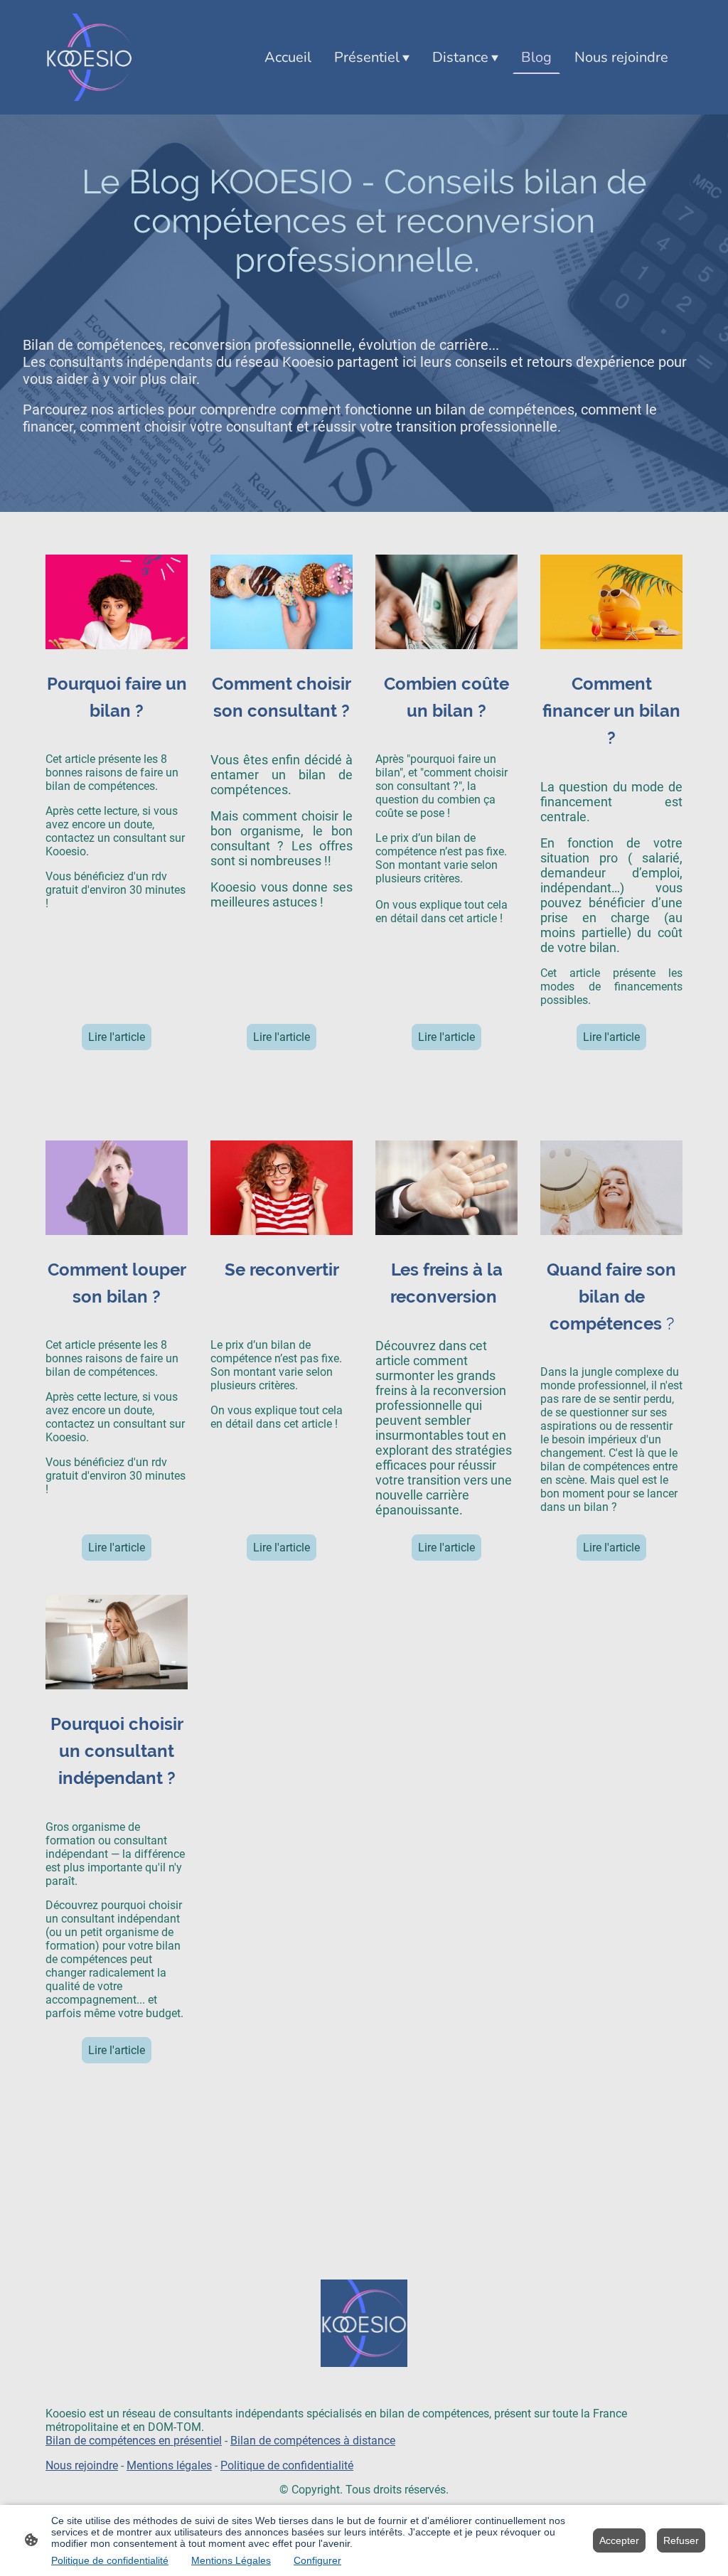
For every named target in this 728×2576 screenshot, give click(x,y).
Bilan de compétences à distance (313, 2441)
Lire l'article (117, 1037)
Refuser (681, 2540)
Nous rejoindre (82, 2465)
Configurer (317, 2560)
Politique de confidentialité (287, 2465)
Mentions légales (169, 2465)
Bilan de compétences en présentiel (134, 2441)
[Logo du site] (89, 57)
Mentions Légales (231, 2560)
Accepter (619, 2540)
